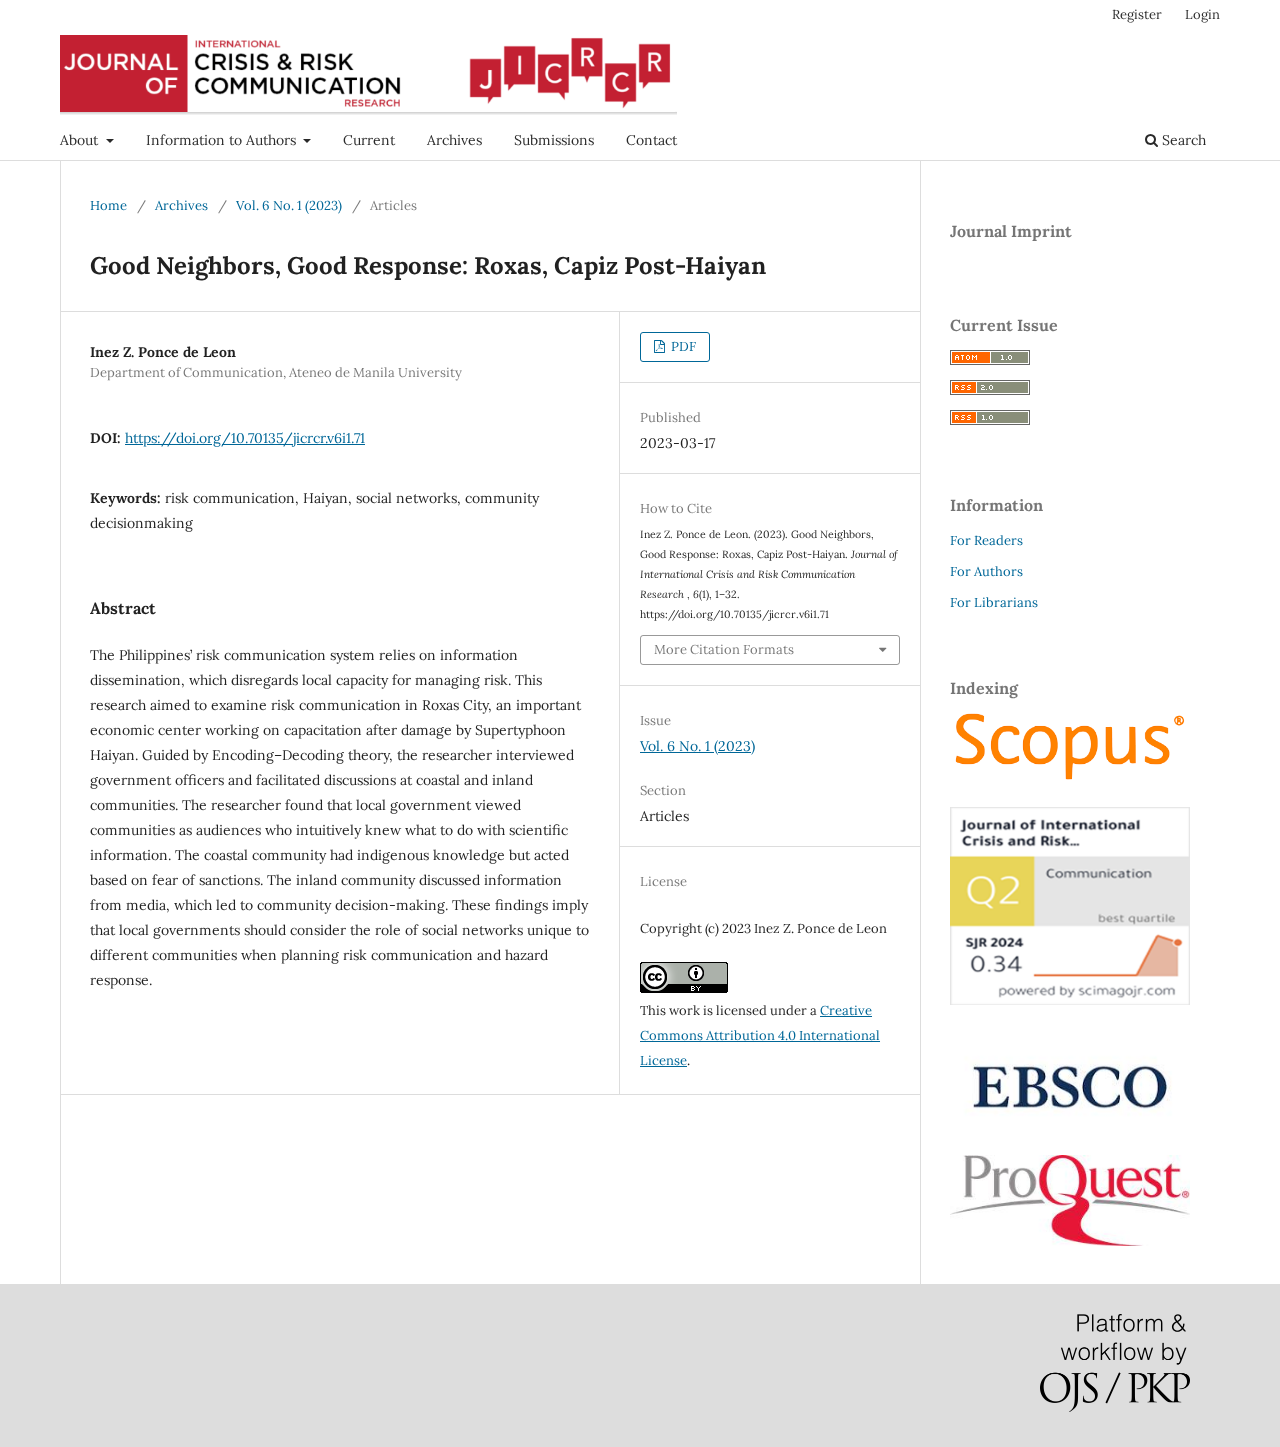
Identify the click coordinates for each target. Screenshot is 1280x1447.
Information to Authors (223, 140)
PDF (682, 346)
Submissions (554, 140)
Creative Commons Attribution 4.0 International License (760, 1035)
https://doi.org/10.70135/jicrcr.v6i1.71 (245, 438)
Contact (651, 140)
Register (1137, 14)
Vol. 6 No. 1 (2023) (289, 205)
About (81, 140)
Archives (454, 140)
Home (108, 205)
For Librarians (994, 602)
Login (1202, 14)
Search (1182, 140)
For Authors (986, 571)
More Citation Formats (724, 649)
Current (369, 140)
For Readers (986, 540)
